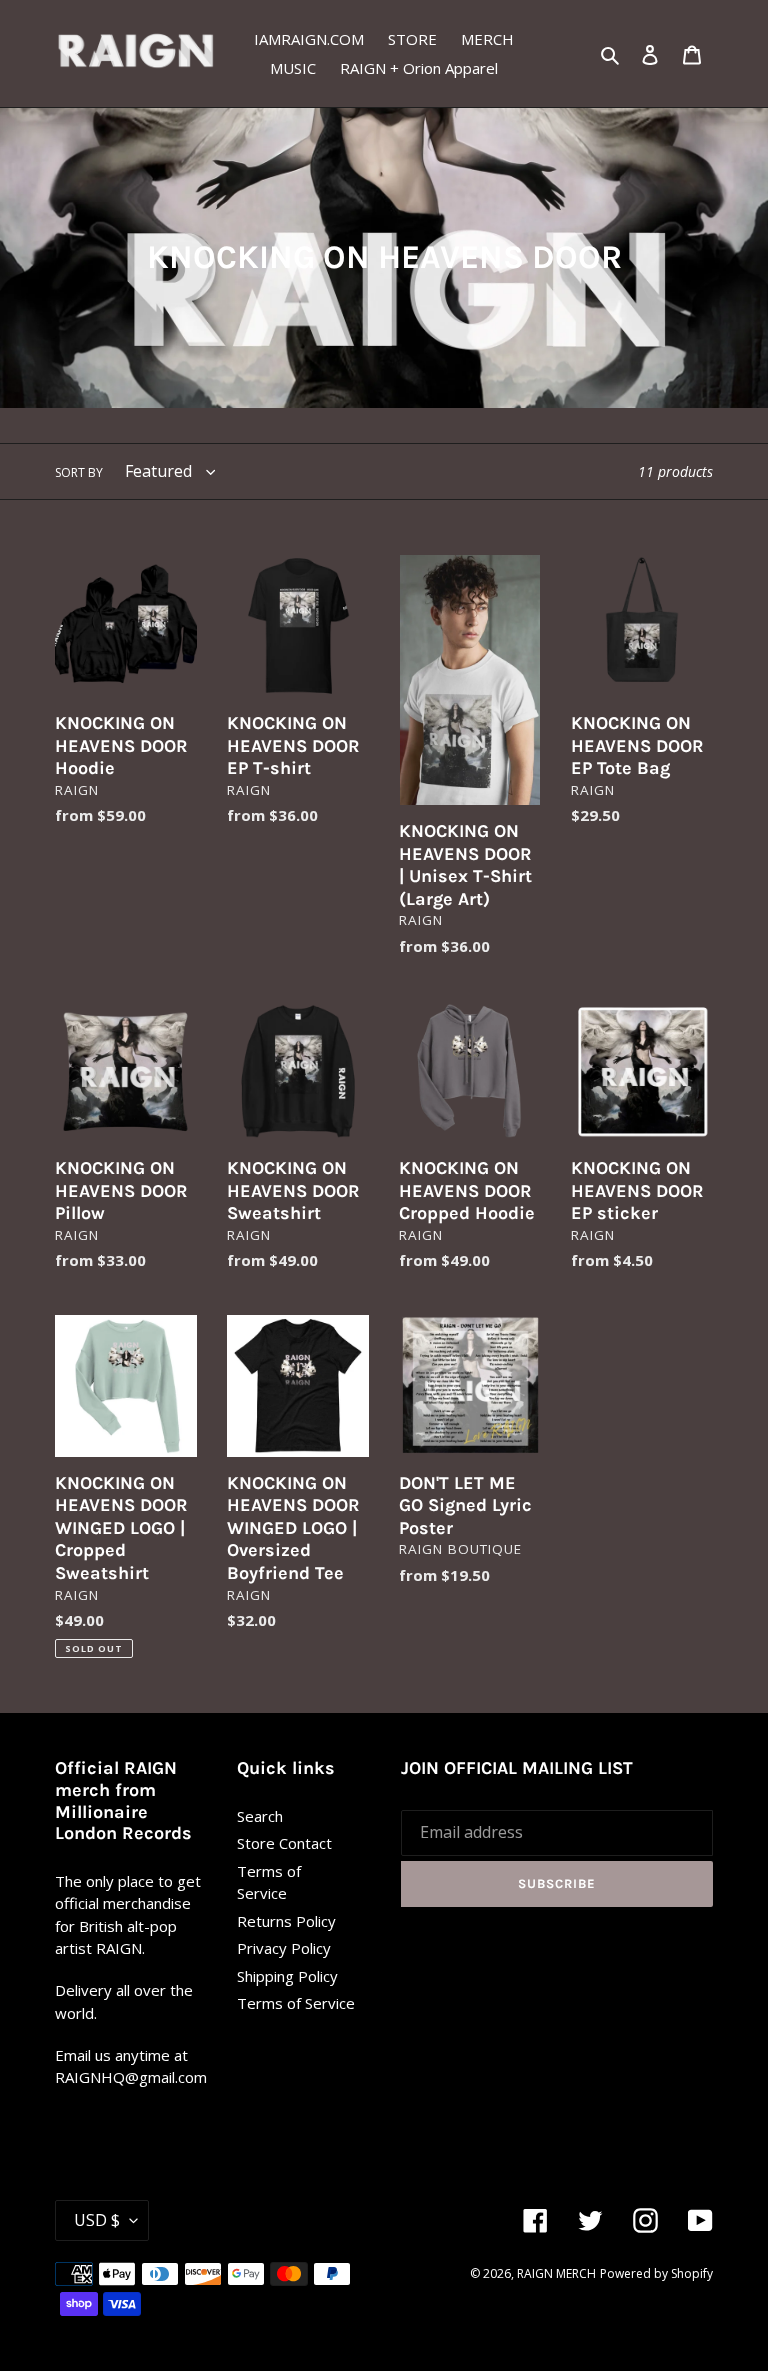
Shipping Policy (287, 1976)
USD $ (97, 2220)
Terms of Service (296, 2003)
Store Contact (284, 1843)
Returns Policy (286, 1921)
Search (260, 1816)
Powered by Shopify (656, 2273)
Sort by (79, 472)
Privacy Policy (284, 1948)
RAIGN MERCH (556, 2273)
